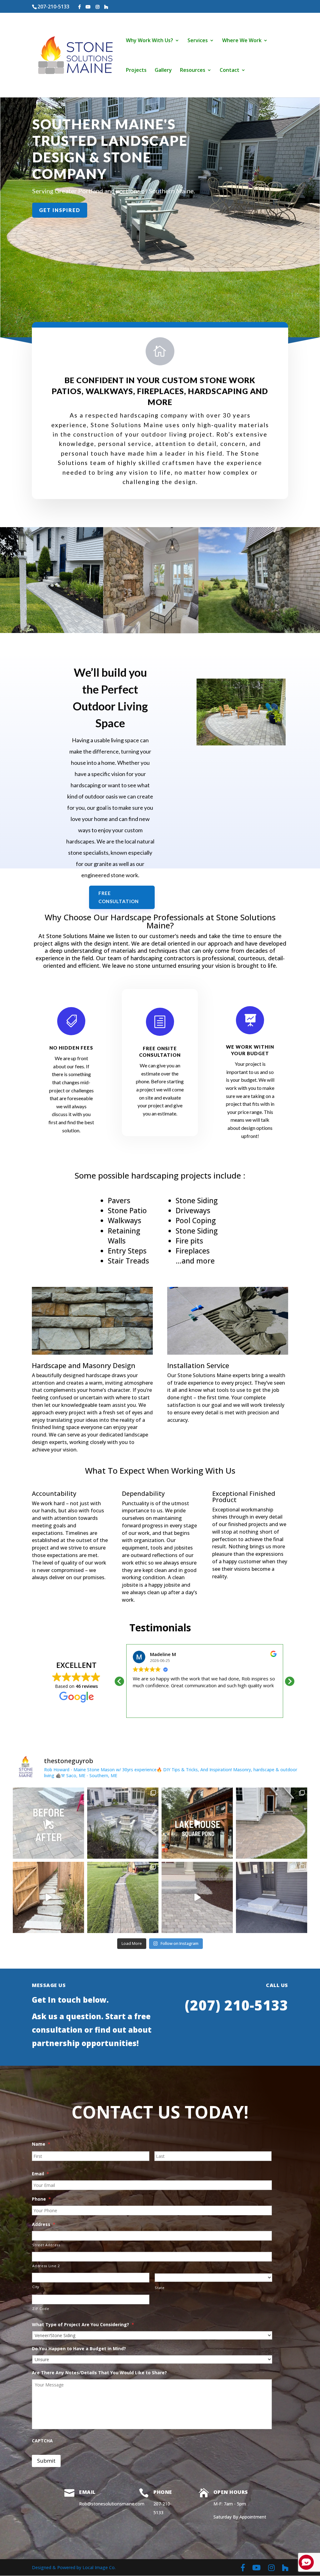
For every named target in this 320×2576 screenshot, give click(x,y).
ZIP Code (41, 2309)
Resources (193, 71)
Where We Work (242, 41)
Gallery (163, 71)
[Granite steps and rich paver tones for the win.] (123, 1897)
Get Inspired (60, 210)
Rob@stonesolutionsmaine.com (112, 2504)
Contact (230, 71)
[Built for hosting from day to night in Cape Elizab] (123, 1823)
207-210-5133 (53, 7)
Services (198, 41)
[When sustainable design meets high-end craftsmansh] (197, 1823)
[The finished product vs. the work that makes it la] (272, 1823)
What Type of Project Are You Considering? (83, 2325)
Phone (41, 2199)
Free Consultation (119, 897)
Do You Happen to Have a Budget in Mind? (79, 2349)
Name (41, 2144)
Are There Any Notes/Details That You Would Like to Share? (99, 2373)
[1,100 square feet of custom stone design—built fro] (48, 1823)
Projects (136, 71)
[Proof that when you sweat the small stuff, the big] (197, 1897)
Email (40, 2174)
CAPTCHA (42, 2441)
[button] (290, 1681)
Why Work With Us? (150, 41)
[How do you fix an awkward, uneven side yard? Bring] (48, 1897)
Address (44, 2224)
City (36, 2287)
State (160, 2288)
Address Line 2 (46, 2266)
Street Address (46, 2245)
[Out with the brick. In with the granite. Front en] (272, 1897)
